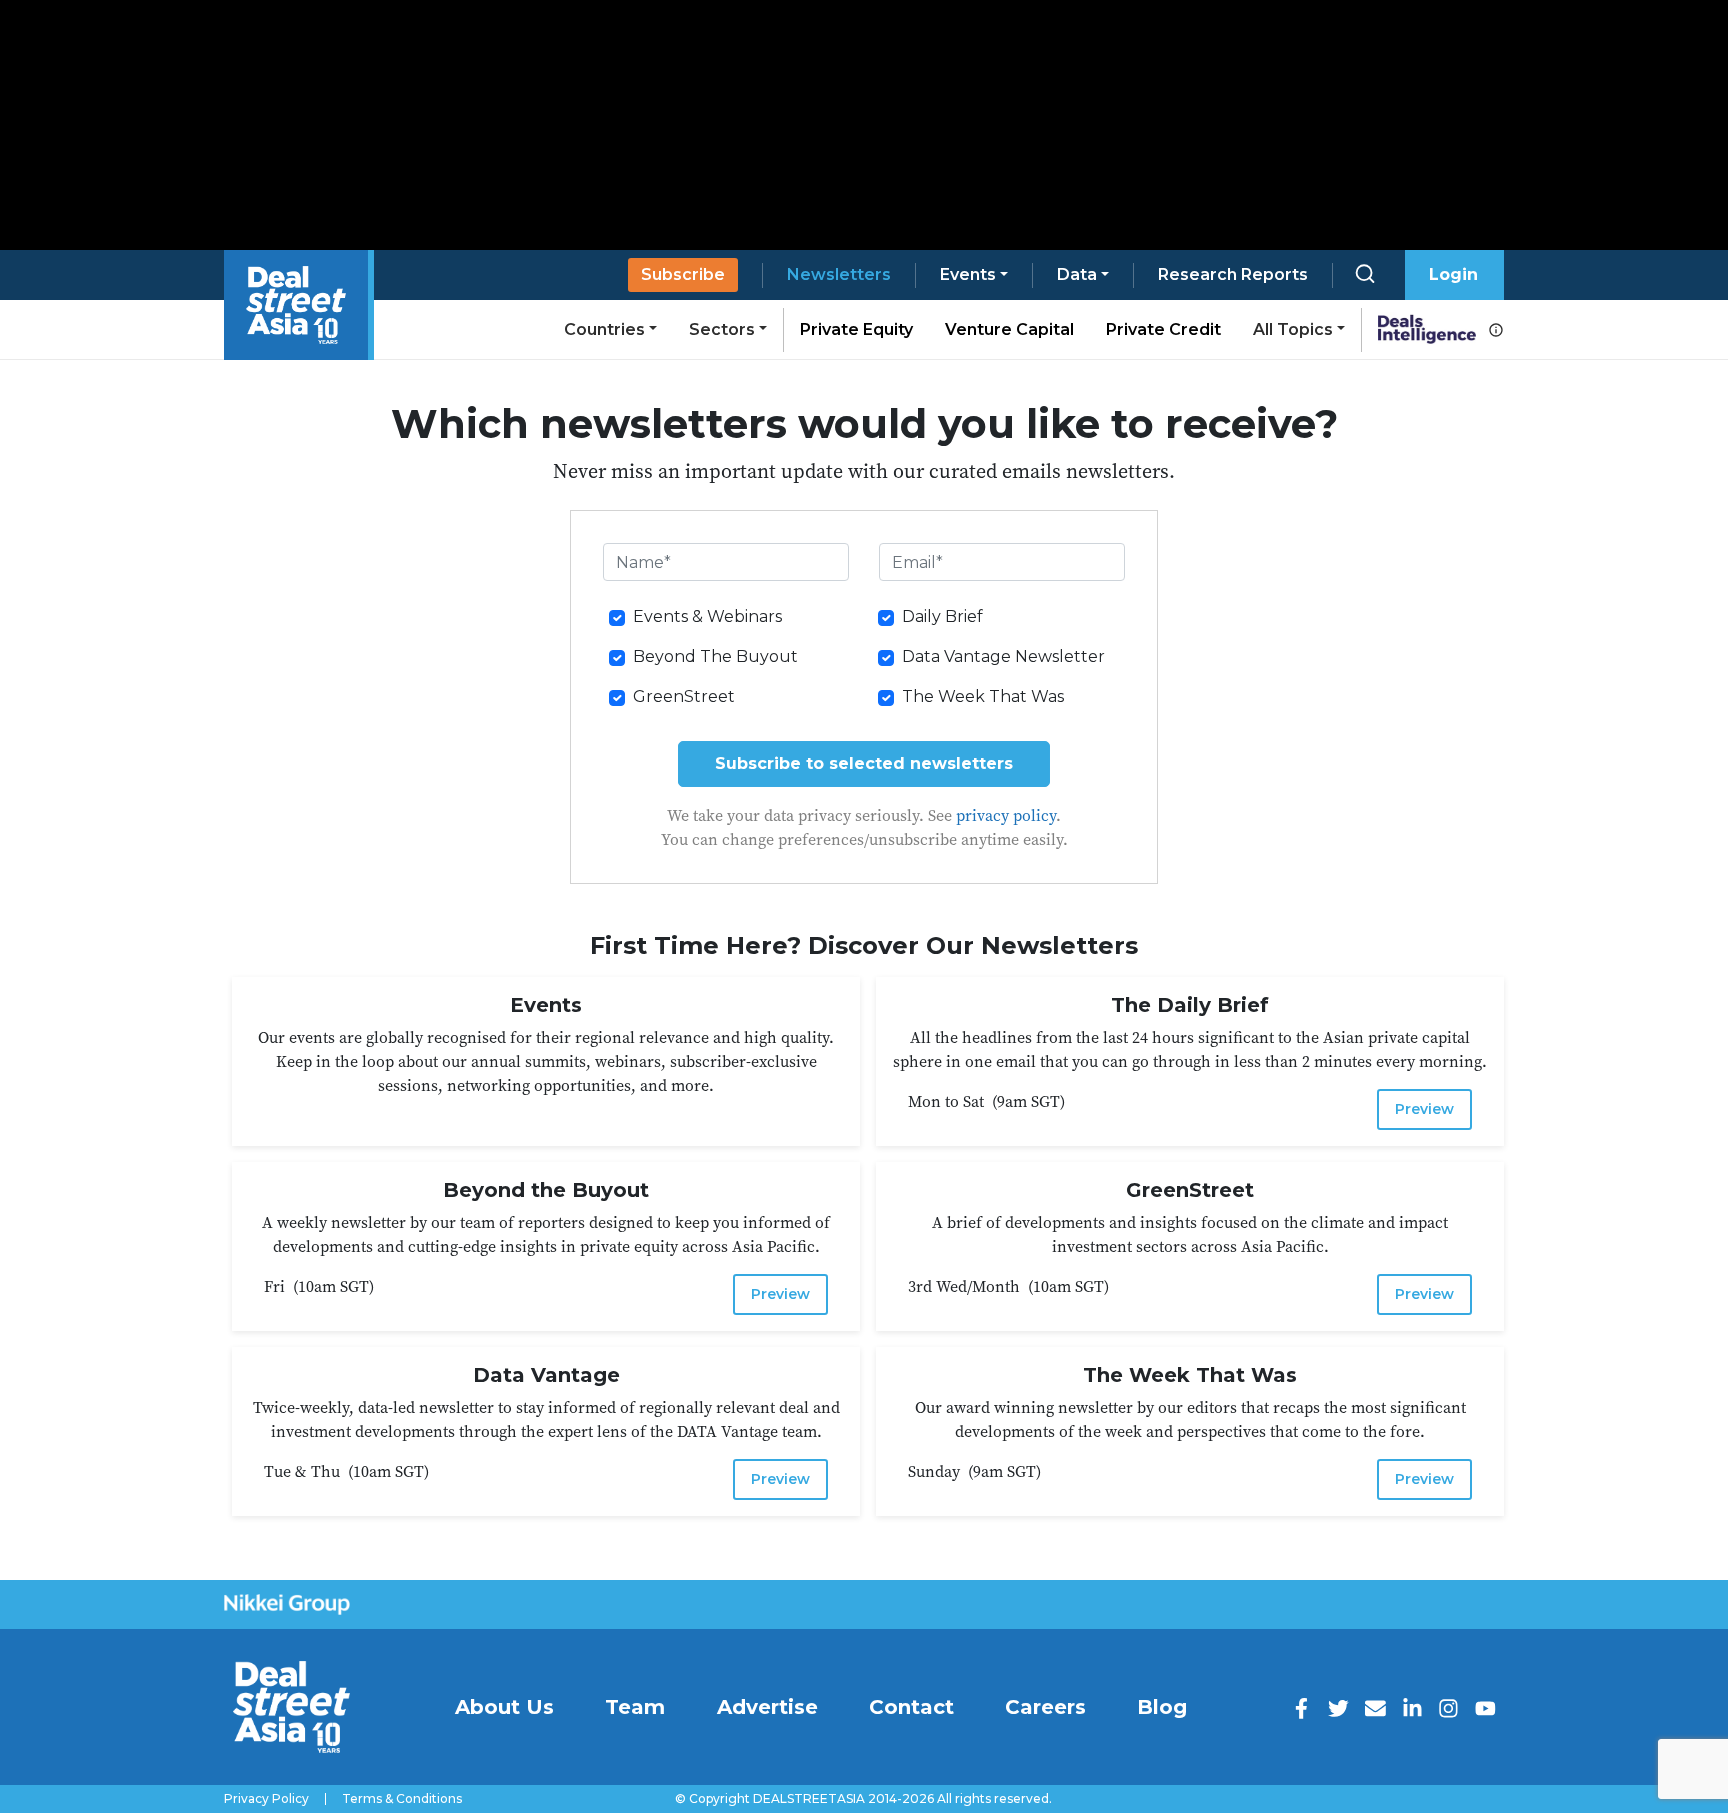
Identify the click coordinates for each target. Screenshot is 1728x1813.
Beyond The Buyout (715, 656)
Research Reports (1233, 274)
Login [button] (1453, 274)
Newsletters (839, 274)
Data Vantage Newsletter (1003, 656)
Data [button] (1077, 274)
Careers (1045, 1707)
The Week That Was (983, 696)
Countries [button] (604, 329)
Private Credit (1163, 329)
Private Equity (856, 329)
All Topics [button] (1293, 329)
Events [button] (968, 274)
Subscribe (683, 274)
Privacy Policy (266, 1799)
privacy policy (1006, 815)
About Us (504, 1707)
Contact (911, 1707)
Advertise (767, 1707)
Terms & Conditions (402, 1799)
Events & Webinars (707, 616)
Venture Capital (1009, 329)
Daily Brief (942, 616)
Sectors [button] (722, 329)
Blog (1162, 1707)
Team (635, 1707)
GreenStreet (684, 696)
